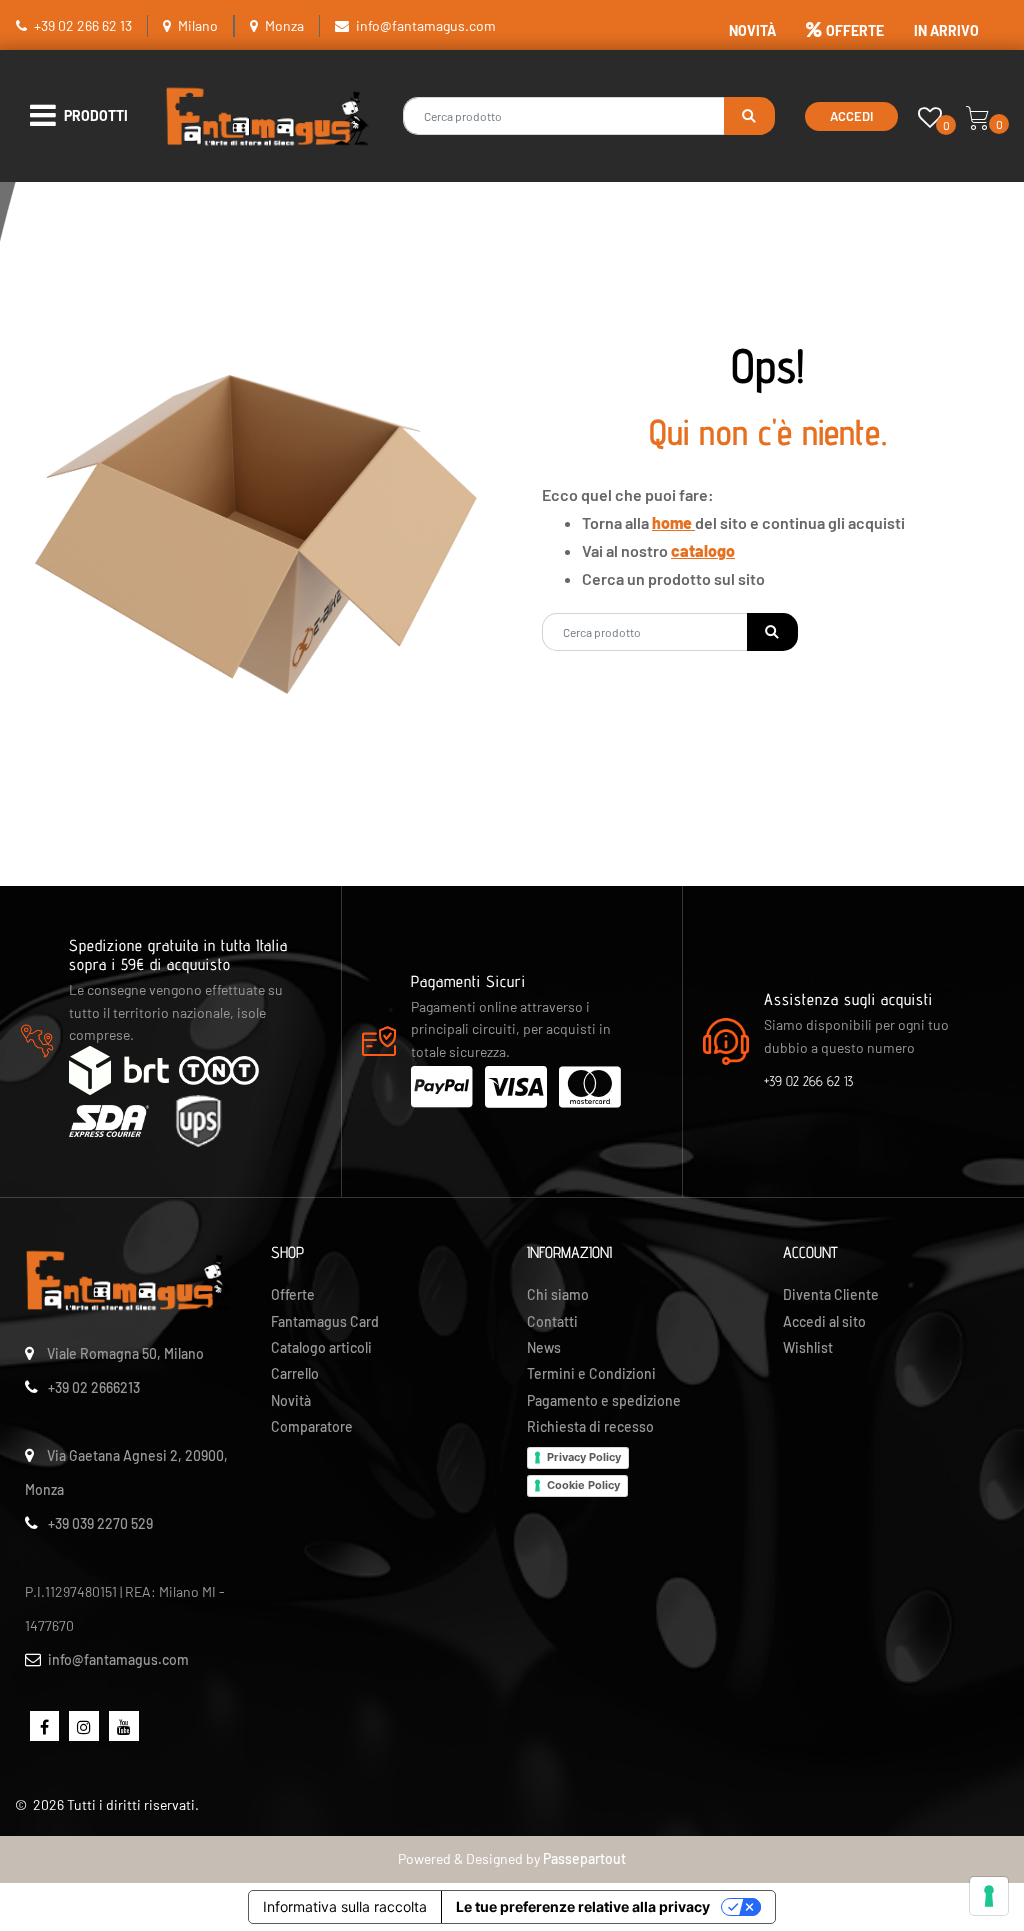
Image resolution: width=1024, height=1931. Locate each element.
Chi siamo (558, 1294)
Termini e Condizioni (591, 1373)
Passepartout (584, 1858)
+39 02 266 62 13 (83, 25)
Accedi (851, 116)
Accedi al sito (824, 1321)
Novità (291, 1400)
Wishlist (808, 1347)
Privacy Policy (584, 1457)
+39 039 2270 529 (100, 1523)
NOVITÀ (752, 30)
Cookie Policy (583, 1485)
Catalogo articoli (321, 1347)
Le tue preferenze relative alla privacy (583, 1906)
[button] (749, 116)
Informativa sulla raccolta (345, 1906)
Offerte (293, 1294)
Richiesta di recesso (590, 1426)
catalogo (703, 550)
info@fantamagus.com (426, 25)
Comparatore (312, 1426)
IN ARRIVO (946, 30)
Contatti (552, 1321)
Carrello (295, 1373)
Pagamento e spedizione (604, 1400)
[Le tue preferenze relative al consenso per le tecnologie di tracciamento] (989, 1896)
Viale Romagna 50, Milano (125, 1353)
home (673, 522)
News (544, 1347)
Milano (198, 25)
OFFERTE (855, 30)
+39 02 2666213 (94, 1387)
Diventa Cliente (831, 1294)
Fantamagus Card (325, 1321)
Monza (284, 25)
